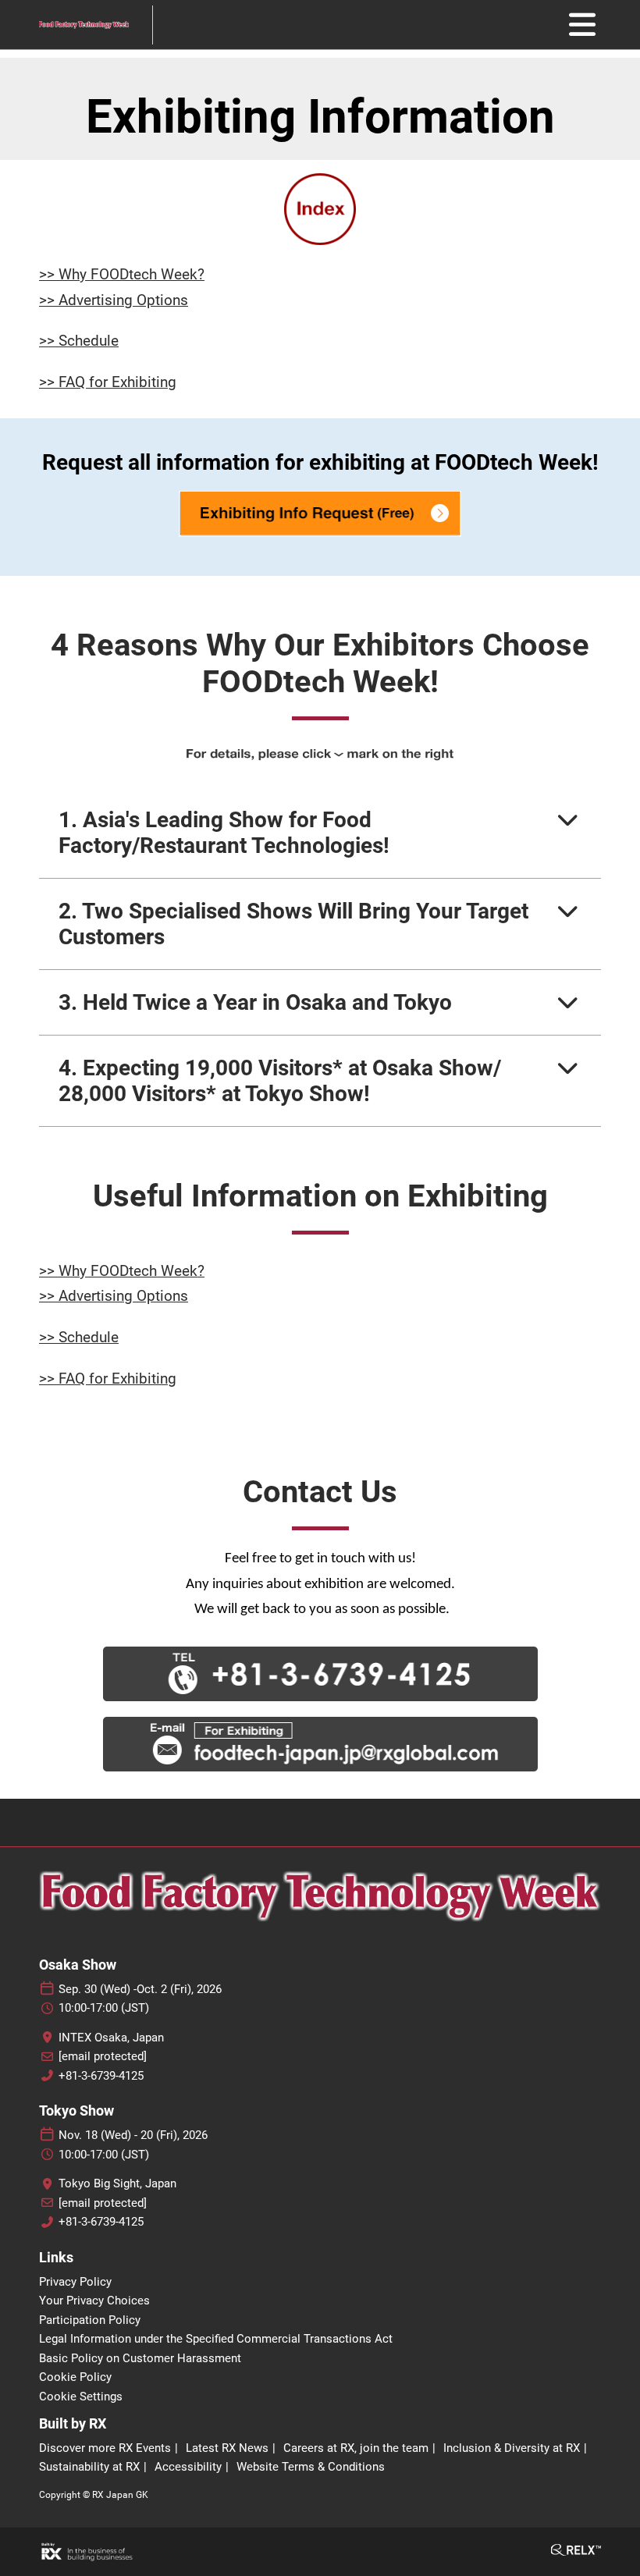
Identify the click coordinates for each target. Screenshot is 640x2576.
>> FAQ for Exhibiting (108, 382)
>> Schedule (79, 341)
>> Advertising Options (114, 300)
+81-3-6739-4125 (101, 2076)
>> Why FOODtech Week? (122, 274)
